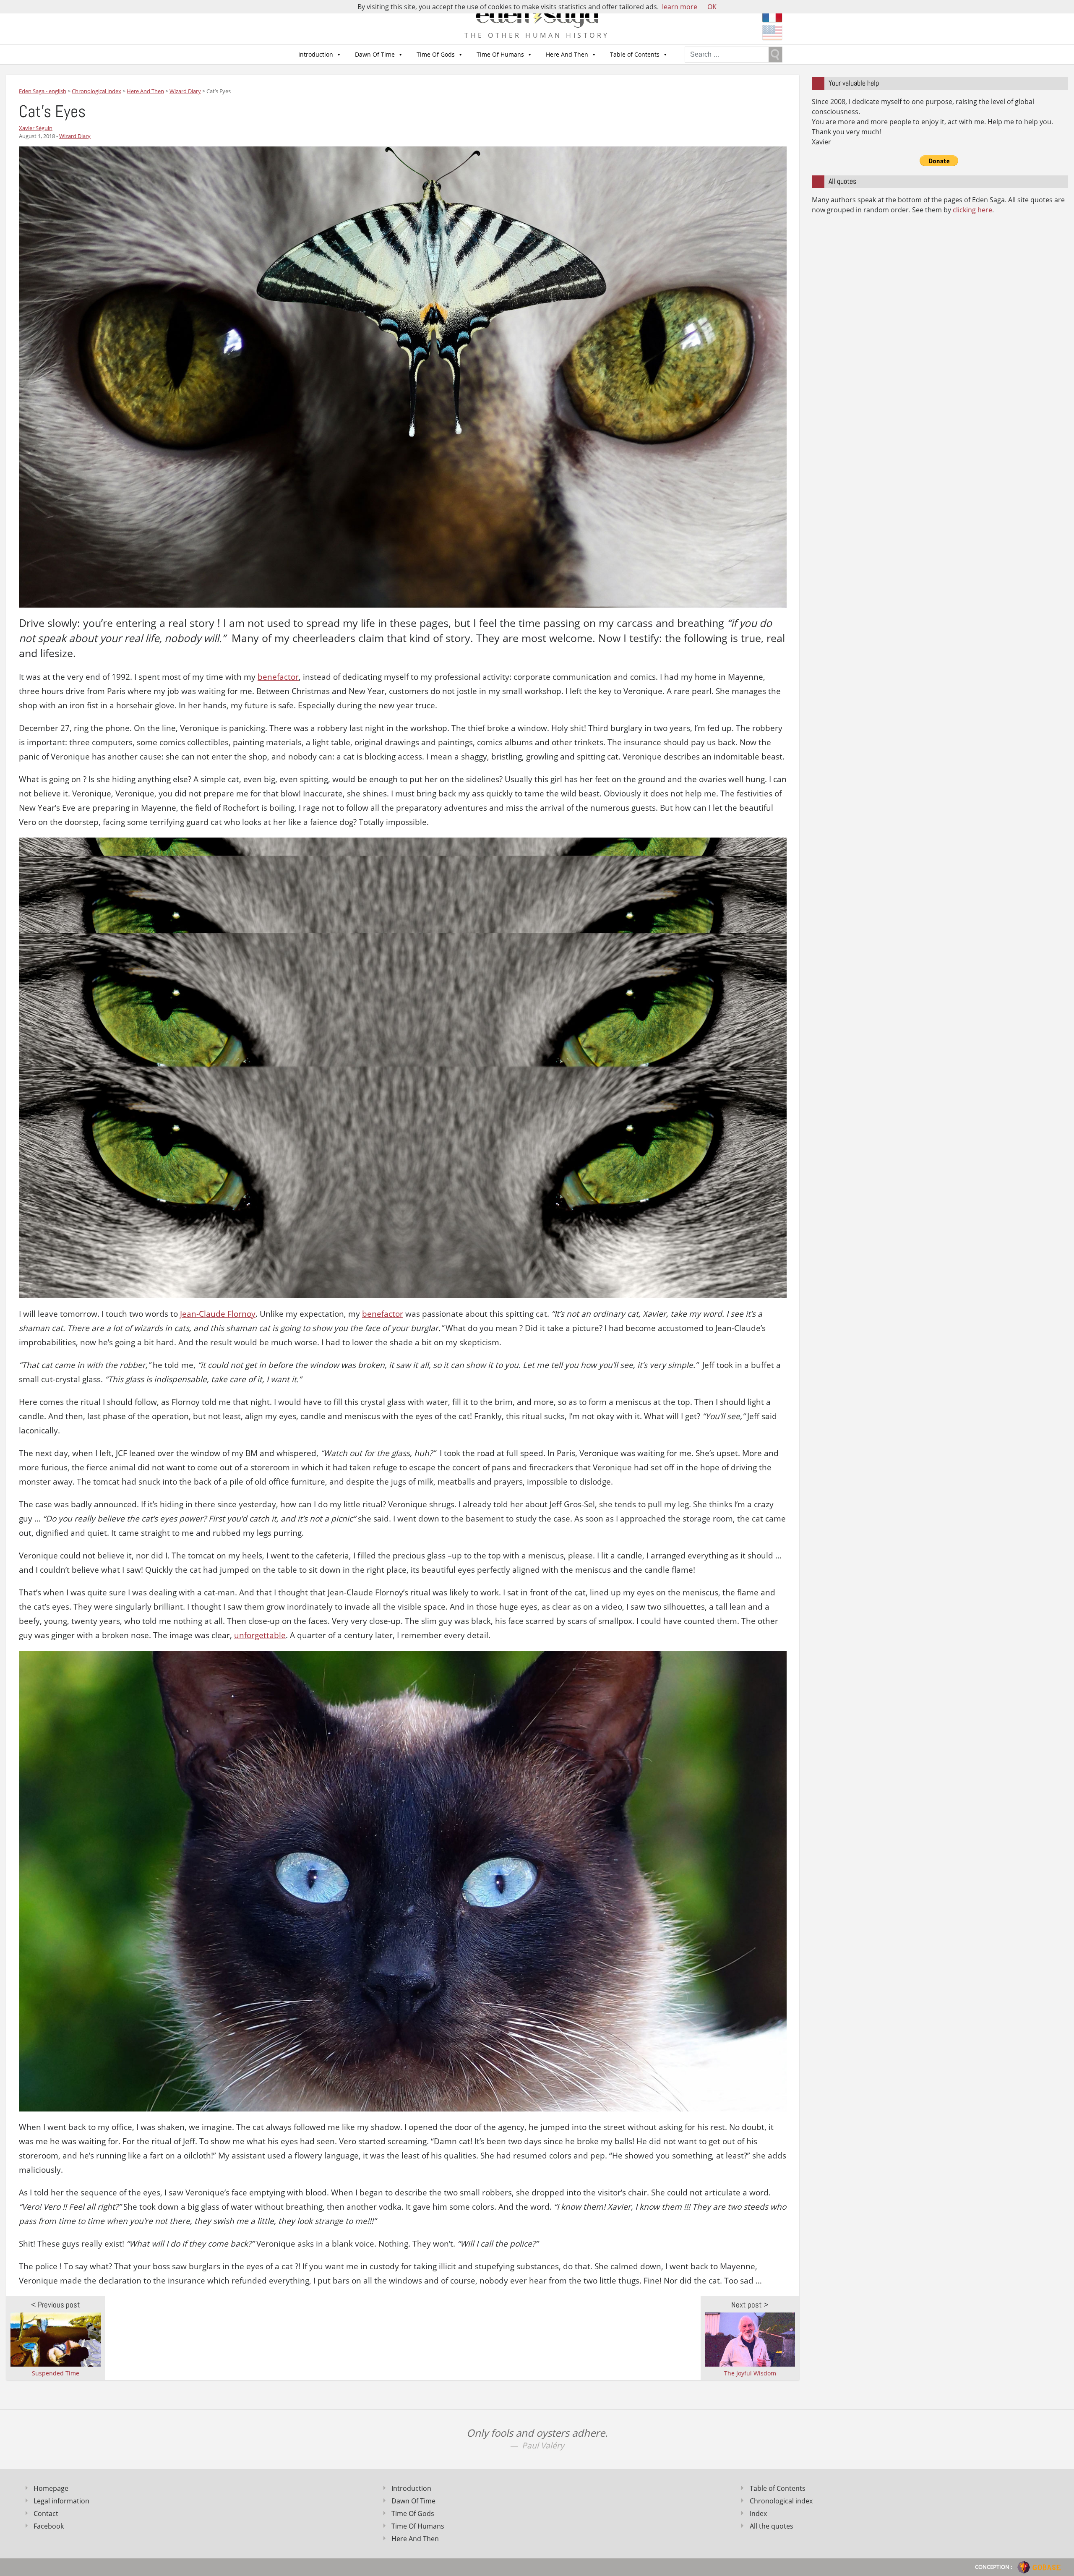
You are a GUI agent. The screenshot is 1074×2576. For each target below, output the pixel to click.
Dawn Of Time (375, 54)
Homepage (51, 2488)
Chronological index (781, 2501)
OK (712, 7)
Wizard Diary (75, 136)
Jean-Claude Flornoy (218, 1314)
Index (758, 2513)
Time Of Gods (436, 54)
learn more (680, 7)
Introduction (316, 54)
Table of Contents (635, 54)
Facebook (49, 2526)
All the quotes (772, 2526)
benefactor (278, 677)
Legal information (61, 2501)
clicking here (972, 210)
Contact (46, 2513)
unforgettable (260, 1635)
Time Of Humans (500, 54)
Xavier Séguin (36, 128)
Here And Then (567, 54)
